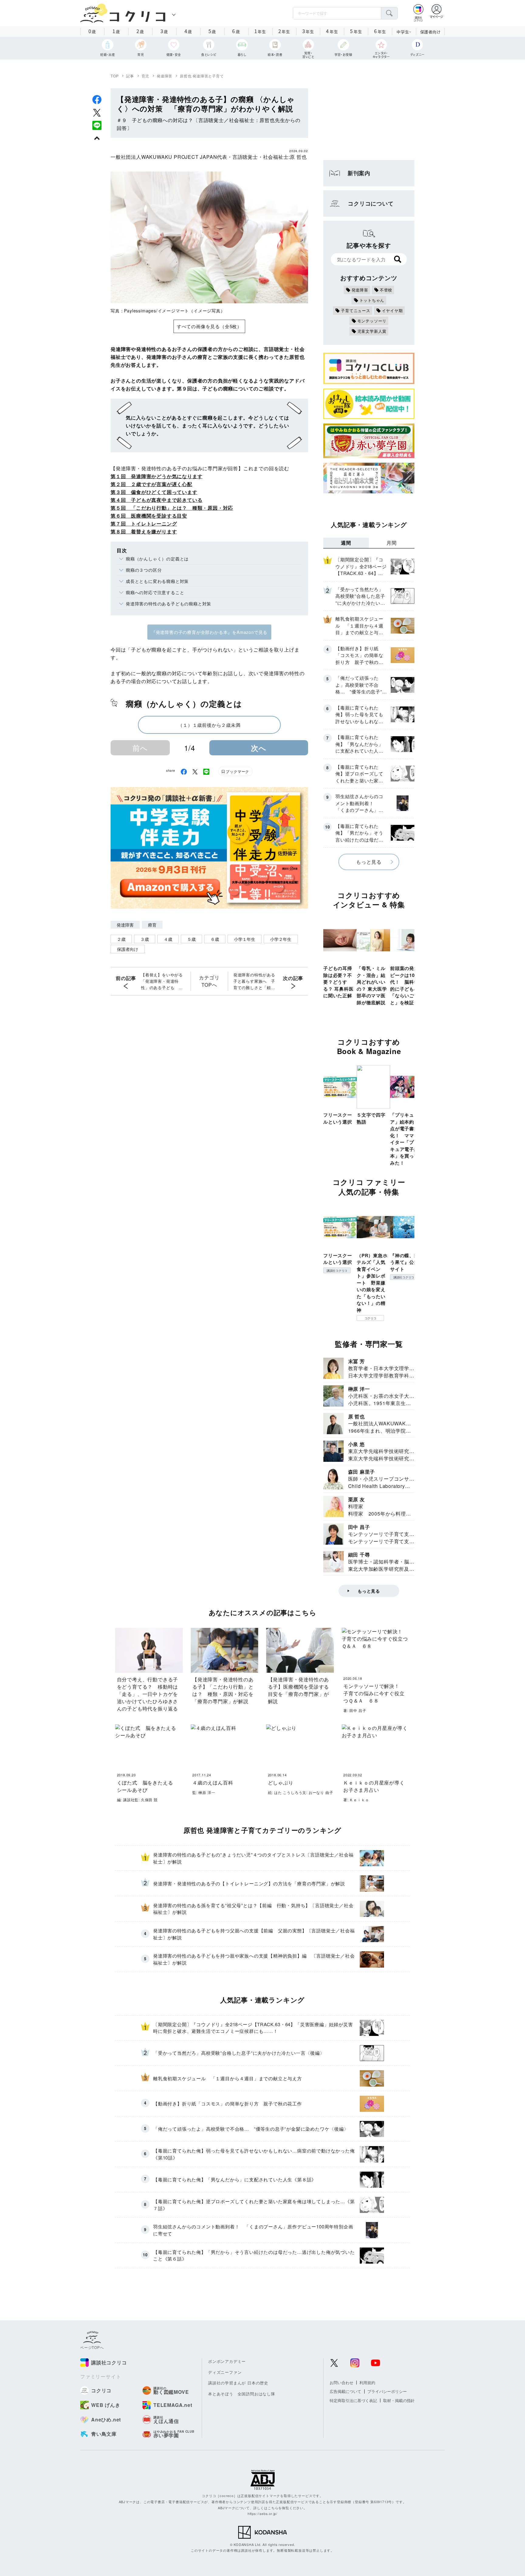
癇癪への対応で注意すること (155, 592)
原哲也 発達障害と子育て (202, 76)
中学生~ (404, 32)
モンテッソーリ (372, 321)
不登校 (386, 290)
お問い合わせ (341, 2382)
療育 (152, 925)
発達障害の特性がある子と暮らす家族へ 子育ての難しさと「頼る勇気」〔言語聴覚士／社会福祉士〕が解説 (254, 981)
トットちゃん (372, 300)
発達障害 (165, 76)
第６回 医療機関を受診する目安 (149, 516)
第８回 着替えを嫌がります (144, 531)
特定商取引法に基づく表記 (353, 2400)
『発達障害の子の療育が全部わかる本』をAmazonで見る (209, 632)
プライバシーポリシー (387, 2391)
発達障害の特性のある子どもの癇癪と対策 (168, 604)
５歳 (191, 939)
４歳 (168, 939)
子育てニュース (356, 310)
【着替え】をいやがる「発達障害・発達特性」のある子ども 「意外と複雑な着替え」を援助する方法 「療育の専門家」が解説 (162, 981)
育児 (146, 76)
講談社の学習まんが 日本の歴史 (238, 2383)
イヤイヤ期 (392, 310)
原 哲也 (298, 157)
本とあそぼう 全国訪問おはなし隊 (242, 2394)
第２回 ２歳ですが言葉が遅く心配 (151, 484)
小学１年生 (245, 939)
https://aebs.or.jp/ (262, 2513)
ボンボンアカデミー (227, 2361)
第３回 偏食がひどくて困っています (154, 492)
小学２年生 (281, 939)
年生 (260, 31)
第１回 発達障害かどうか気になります (156, 476)
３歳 (145, 939)
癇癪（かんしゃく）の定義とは (157, 559)
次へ (259, 748)
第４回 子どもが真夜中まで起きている (156, 500)
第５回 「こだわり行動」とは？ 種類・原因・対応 (172, 508)
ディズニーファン (225, 2372)
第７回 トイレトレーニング (144, 524)
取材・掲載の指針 (399, 2400)
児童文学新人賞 (372, 331)
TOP (115, 76)
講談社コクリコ (337, 1271)
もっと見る (369, 862)
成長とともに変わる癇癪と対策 (157, 581)
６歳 (215, 939)
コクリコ (371, 1318)
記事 (130, 76)
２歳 (121, 939)
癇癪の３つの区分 (144, 570)
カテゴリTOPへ (209, 981)
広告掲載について (345, 2391)
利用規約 (367, 2382)
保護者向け (431, 32)
